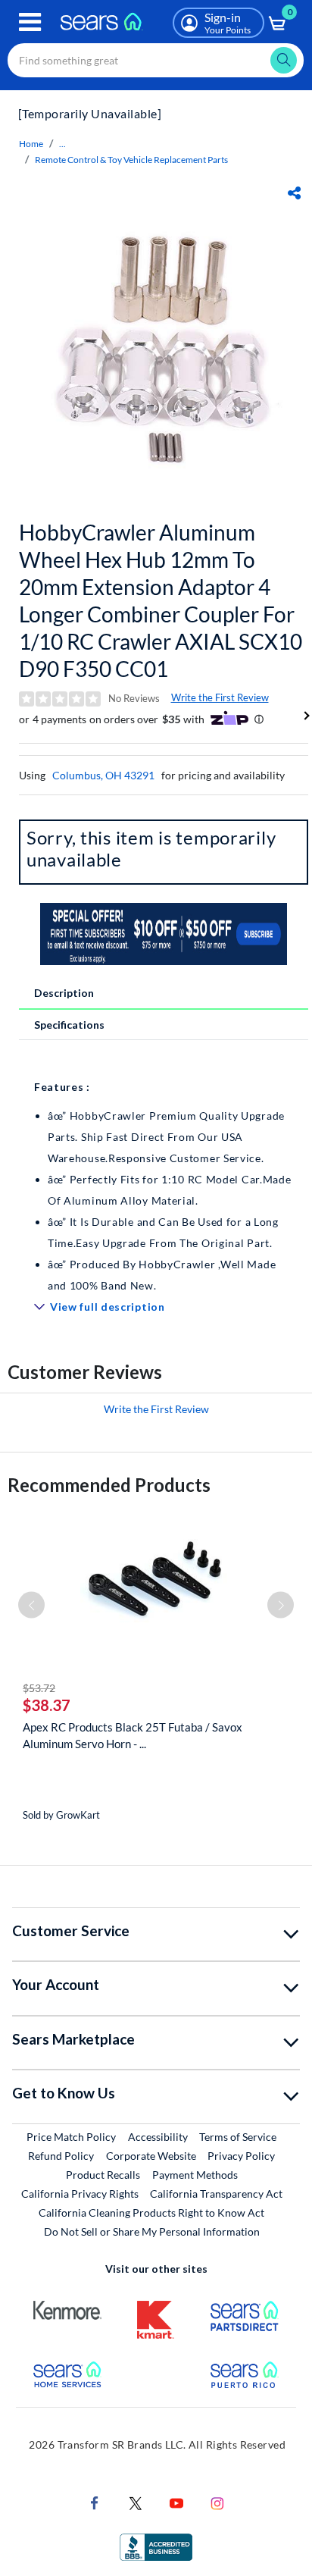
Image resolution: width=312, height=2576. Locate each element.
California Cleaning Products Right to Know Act (151, 2212)
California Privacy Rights (80, 2194)
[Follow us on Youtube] (176, 2502)
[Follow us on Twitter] (136, 2502)
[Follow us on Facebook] (95, 2502)
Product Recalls (103, 2175)
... (62, 144)
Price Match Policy (71, 2137)
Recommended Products (109, 1485)
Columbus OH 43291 (103, 775)
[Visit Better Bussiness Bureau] (156, 2546)
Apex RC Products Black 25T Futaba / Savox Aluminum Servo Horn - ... (133, 1735)
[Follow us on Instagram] (217, 2502)
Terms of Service (238, 2137)
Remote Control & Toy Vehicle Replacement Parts (131, 160)
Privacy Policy (241, 2156)
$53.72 (39, 1688)
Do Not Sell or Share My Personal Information (152, 2231)
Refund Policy (61, 2156)
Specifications (69, 1025)
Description (64, 993)
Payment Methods (195, 2175)
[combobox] (156, 60)
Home (31, 144)
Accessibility (158, 2137)
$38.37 (47, 1705)
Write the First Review (220, 697)
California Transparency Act (216, 2194)
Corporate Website (152, 2155)
